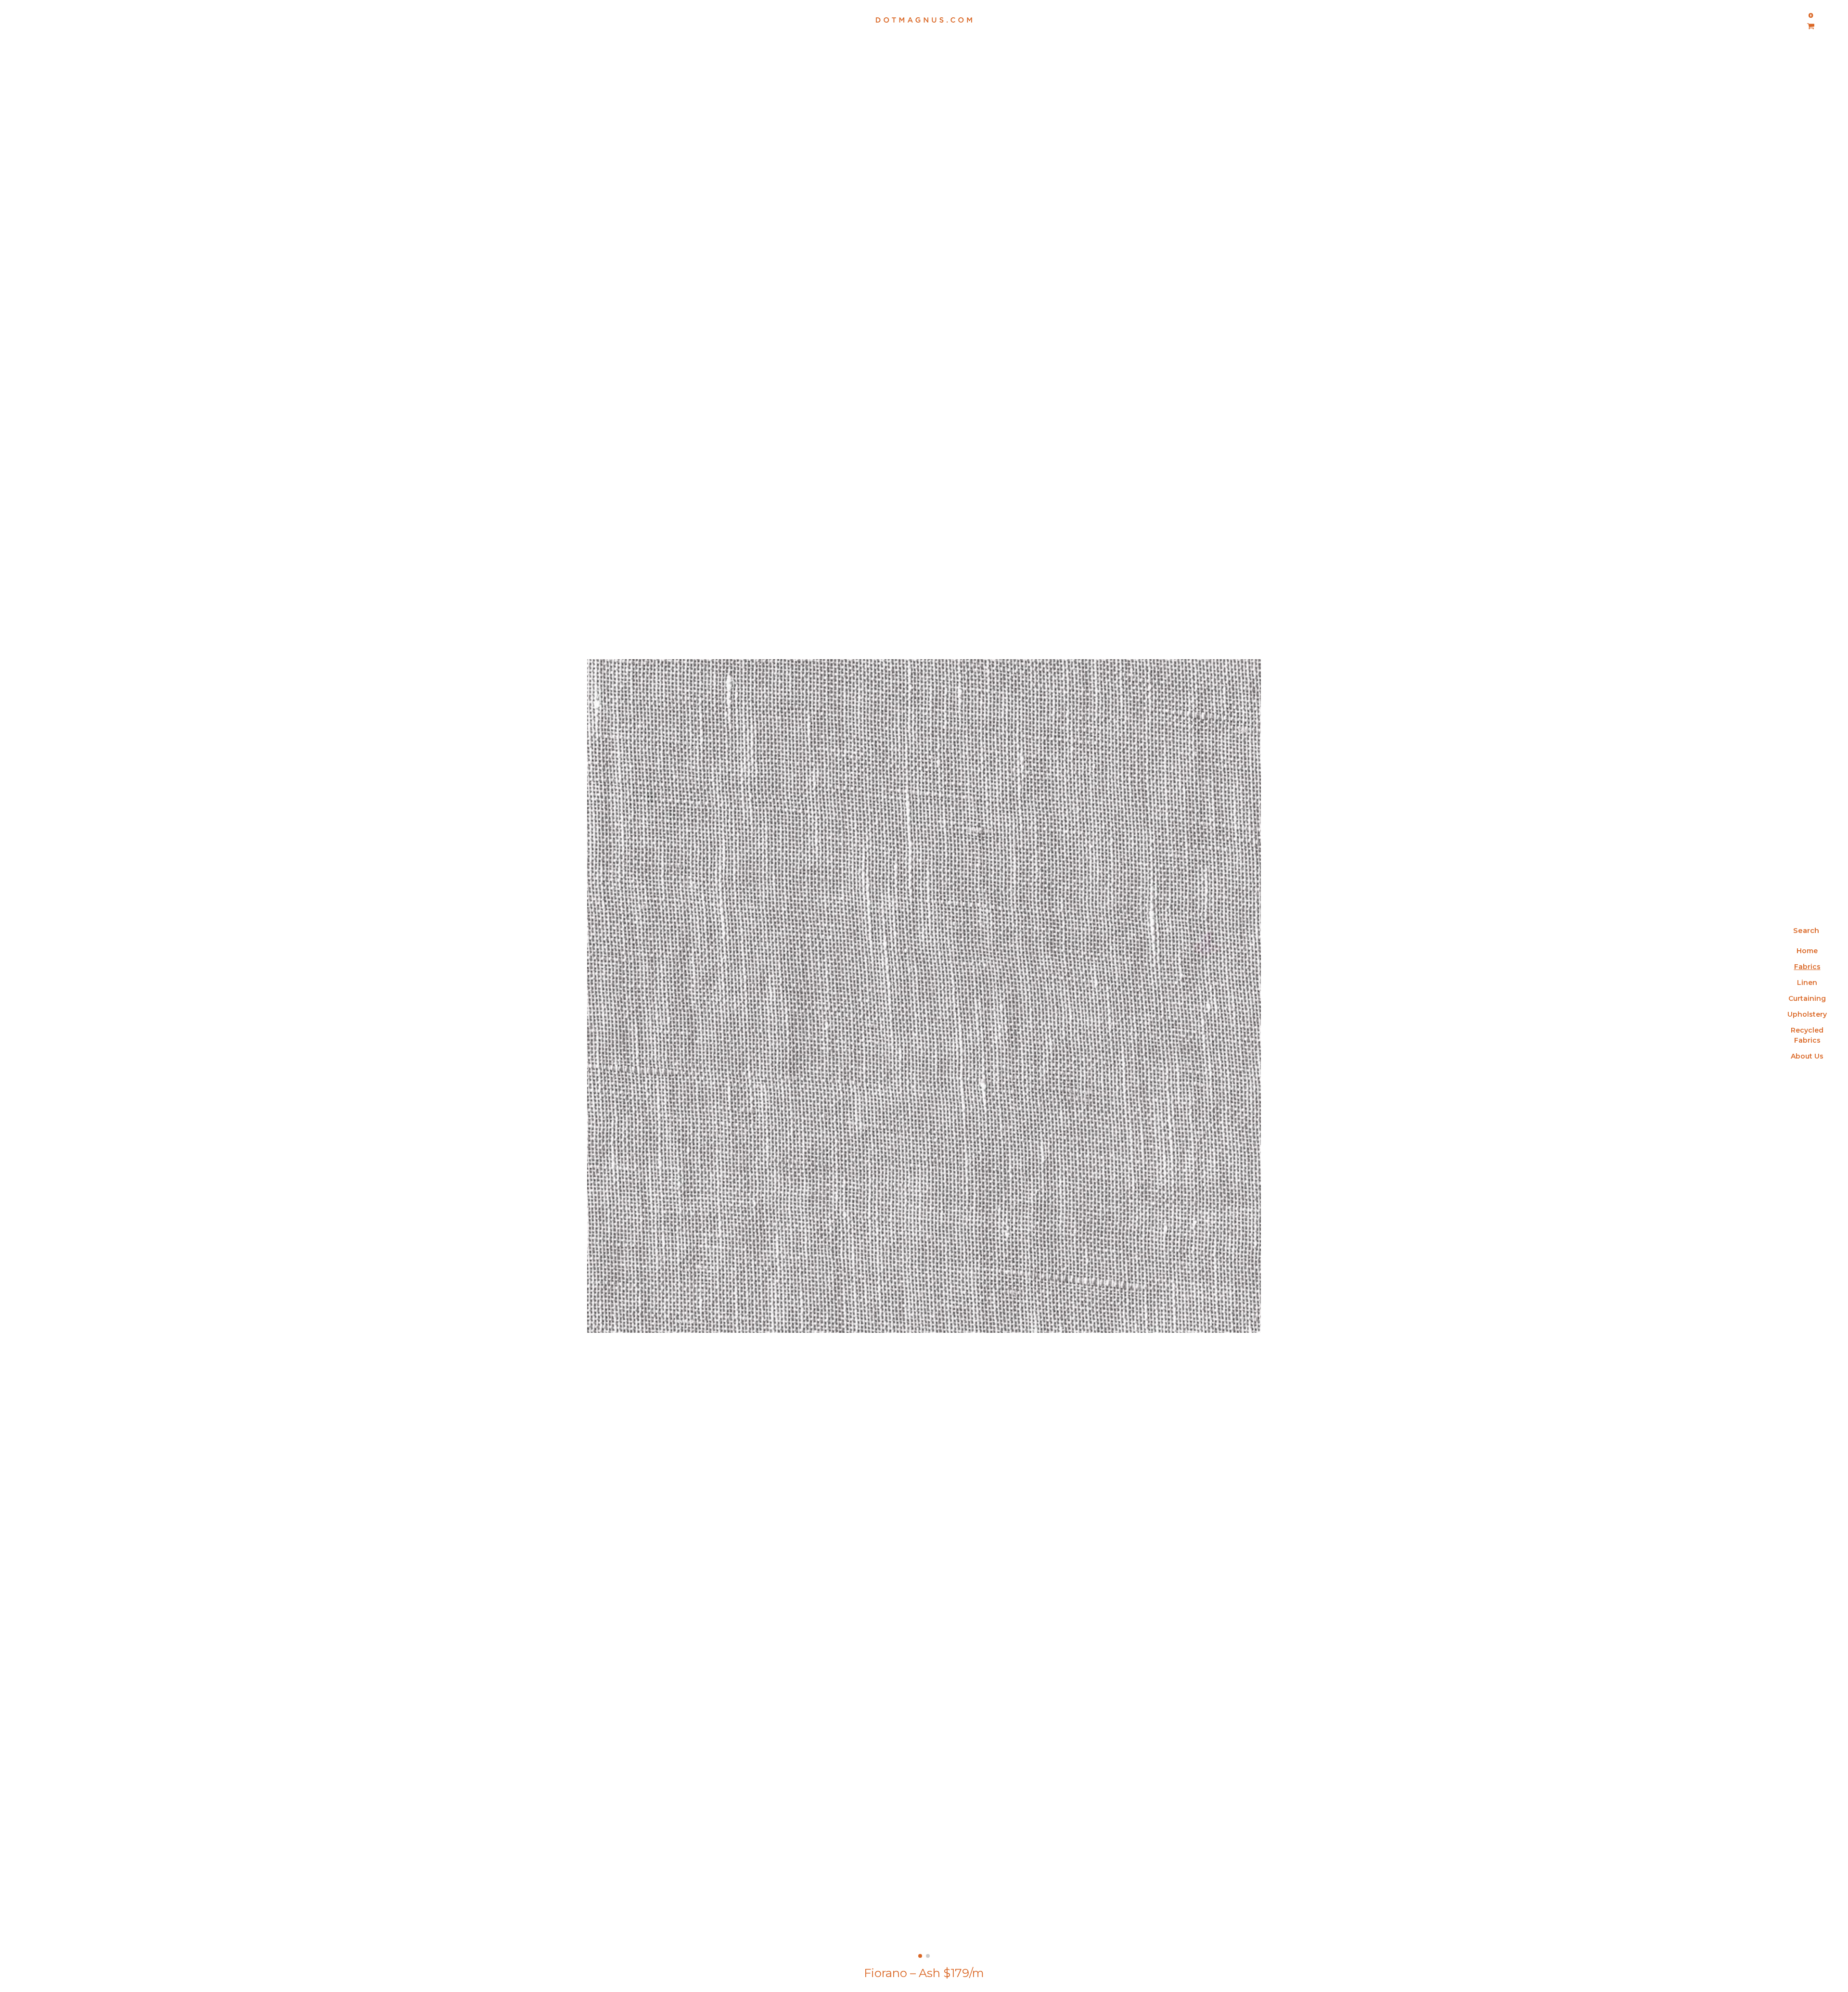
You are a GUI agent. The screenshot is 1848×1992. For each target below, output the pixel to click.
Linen (1807, 983)
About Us (1807, 1056)
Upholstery (1807, 1014)
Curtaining (1807, 998)
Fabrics (1807, 967)
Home (1807, 951)
